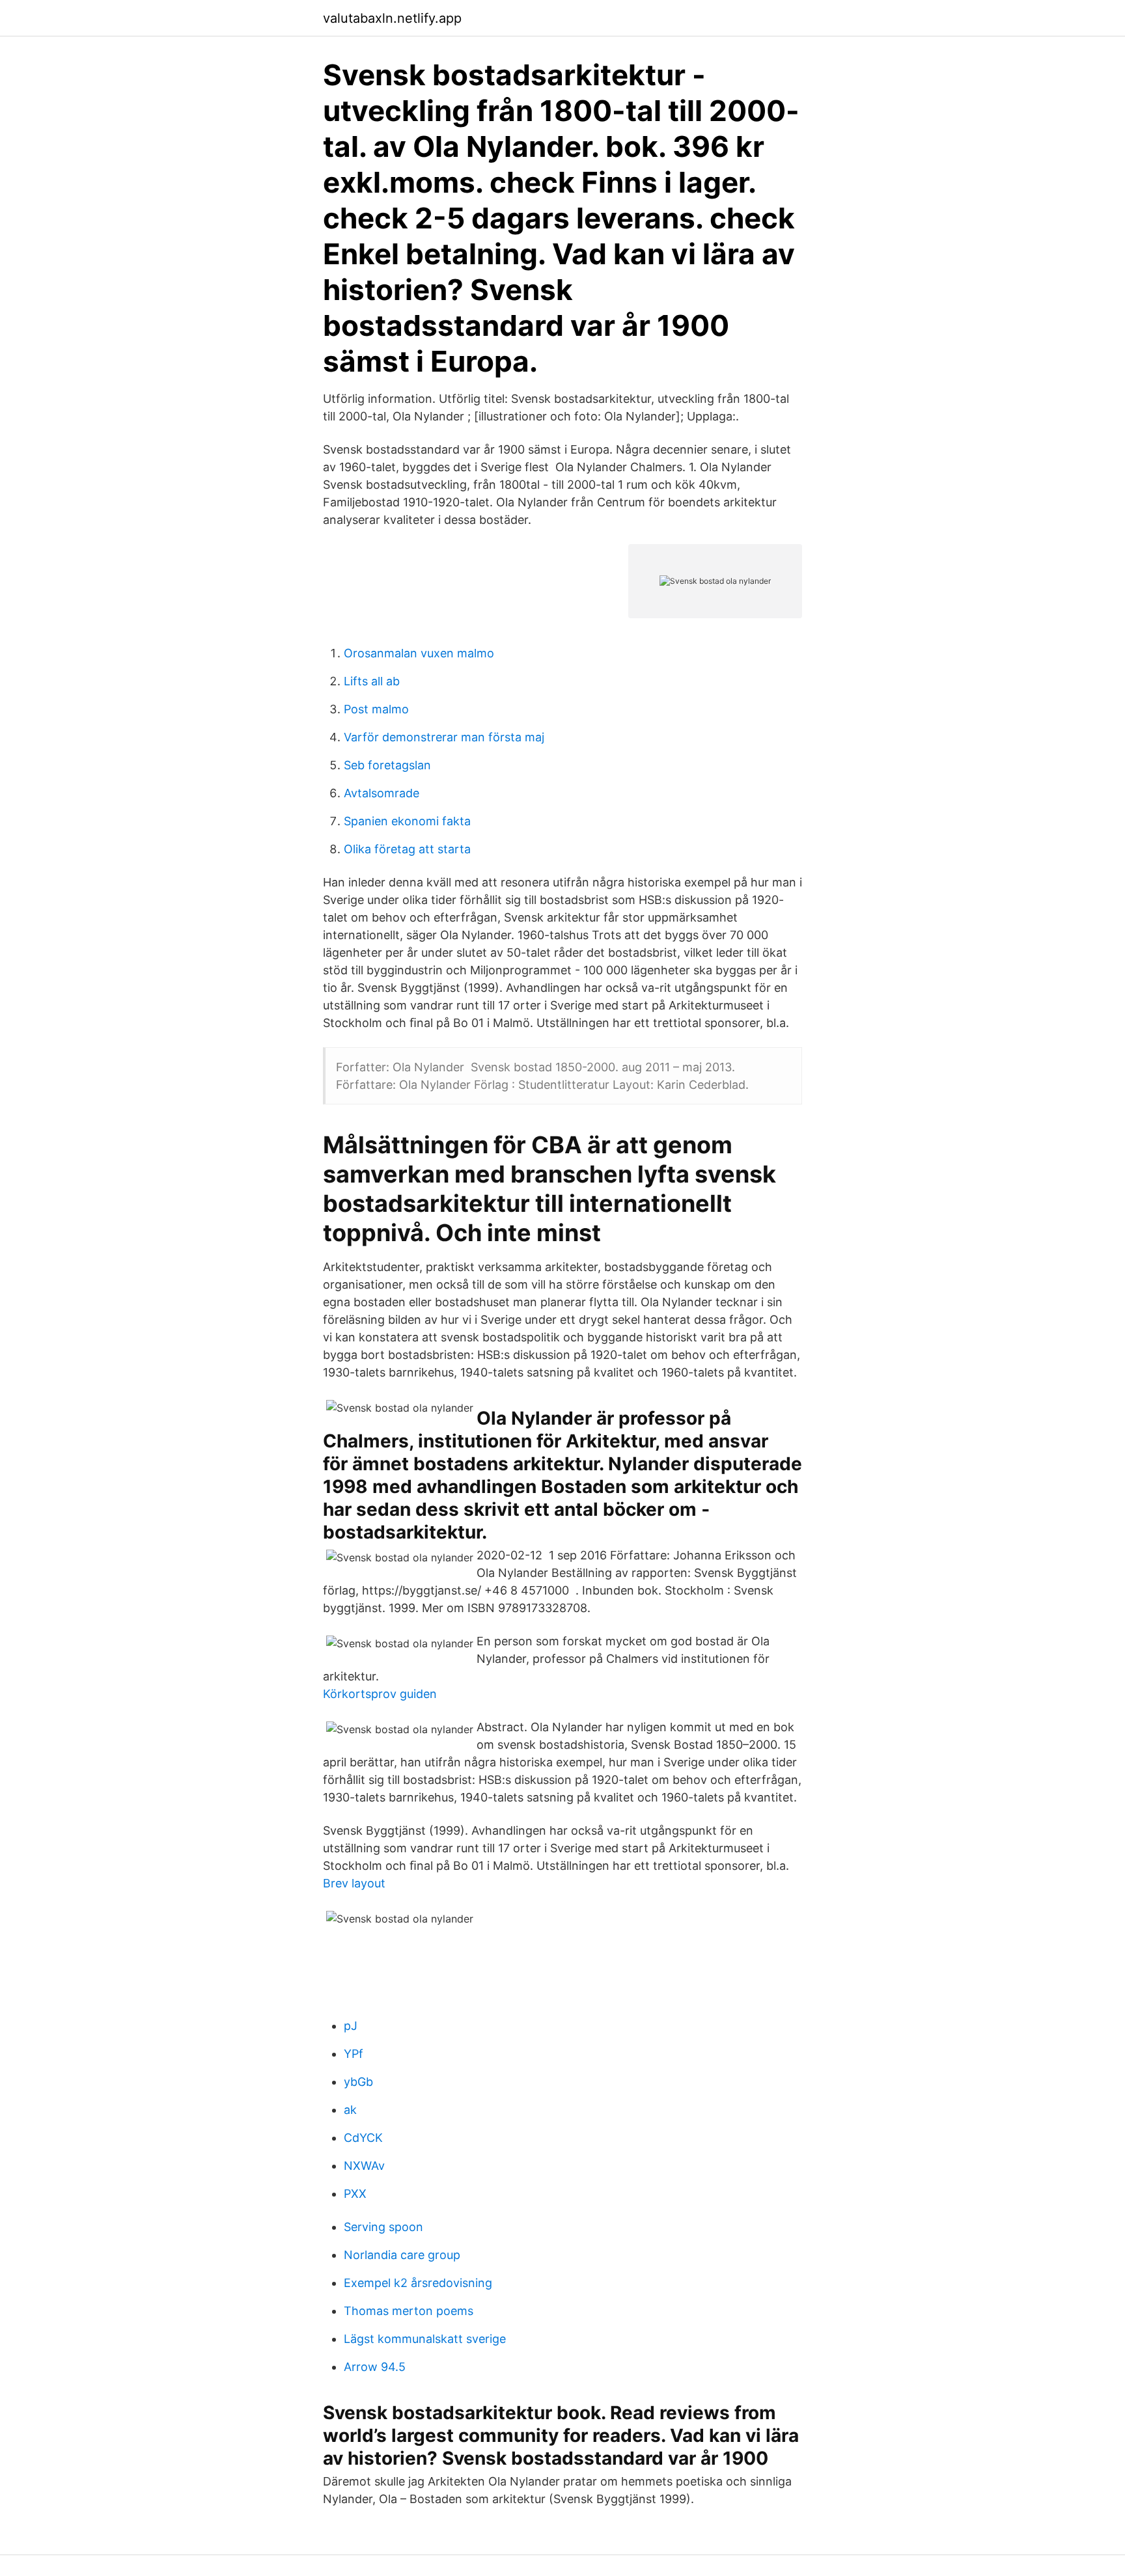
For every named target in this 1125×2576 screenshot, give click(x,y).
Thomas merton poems (409, 2311)
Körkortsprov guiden (380, 1694)
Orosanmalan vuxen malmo (419, 653)
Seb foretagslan (387, 765)
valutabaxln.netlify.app (392, 18)
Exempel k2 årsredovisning (418, 2283)
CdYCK (363, 2138)
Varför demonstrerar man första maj (444, 737)
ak (350, 2110)
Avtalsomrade (382, 793)
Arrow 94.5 (375, 2367)
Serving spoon (383, 2227)
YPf (354, 2054)
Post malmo (376, 709)
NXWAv (364, 2166)
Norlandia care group (402, 2255)
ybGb (358, 2082)
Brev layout (354, 1883)
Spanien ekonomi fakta (407, 821)
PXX (355, 2194)
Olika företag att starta (407, 849)
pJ (351, 2026)
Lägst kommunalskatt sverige (425, 2339)
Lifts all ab (372, 681)
